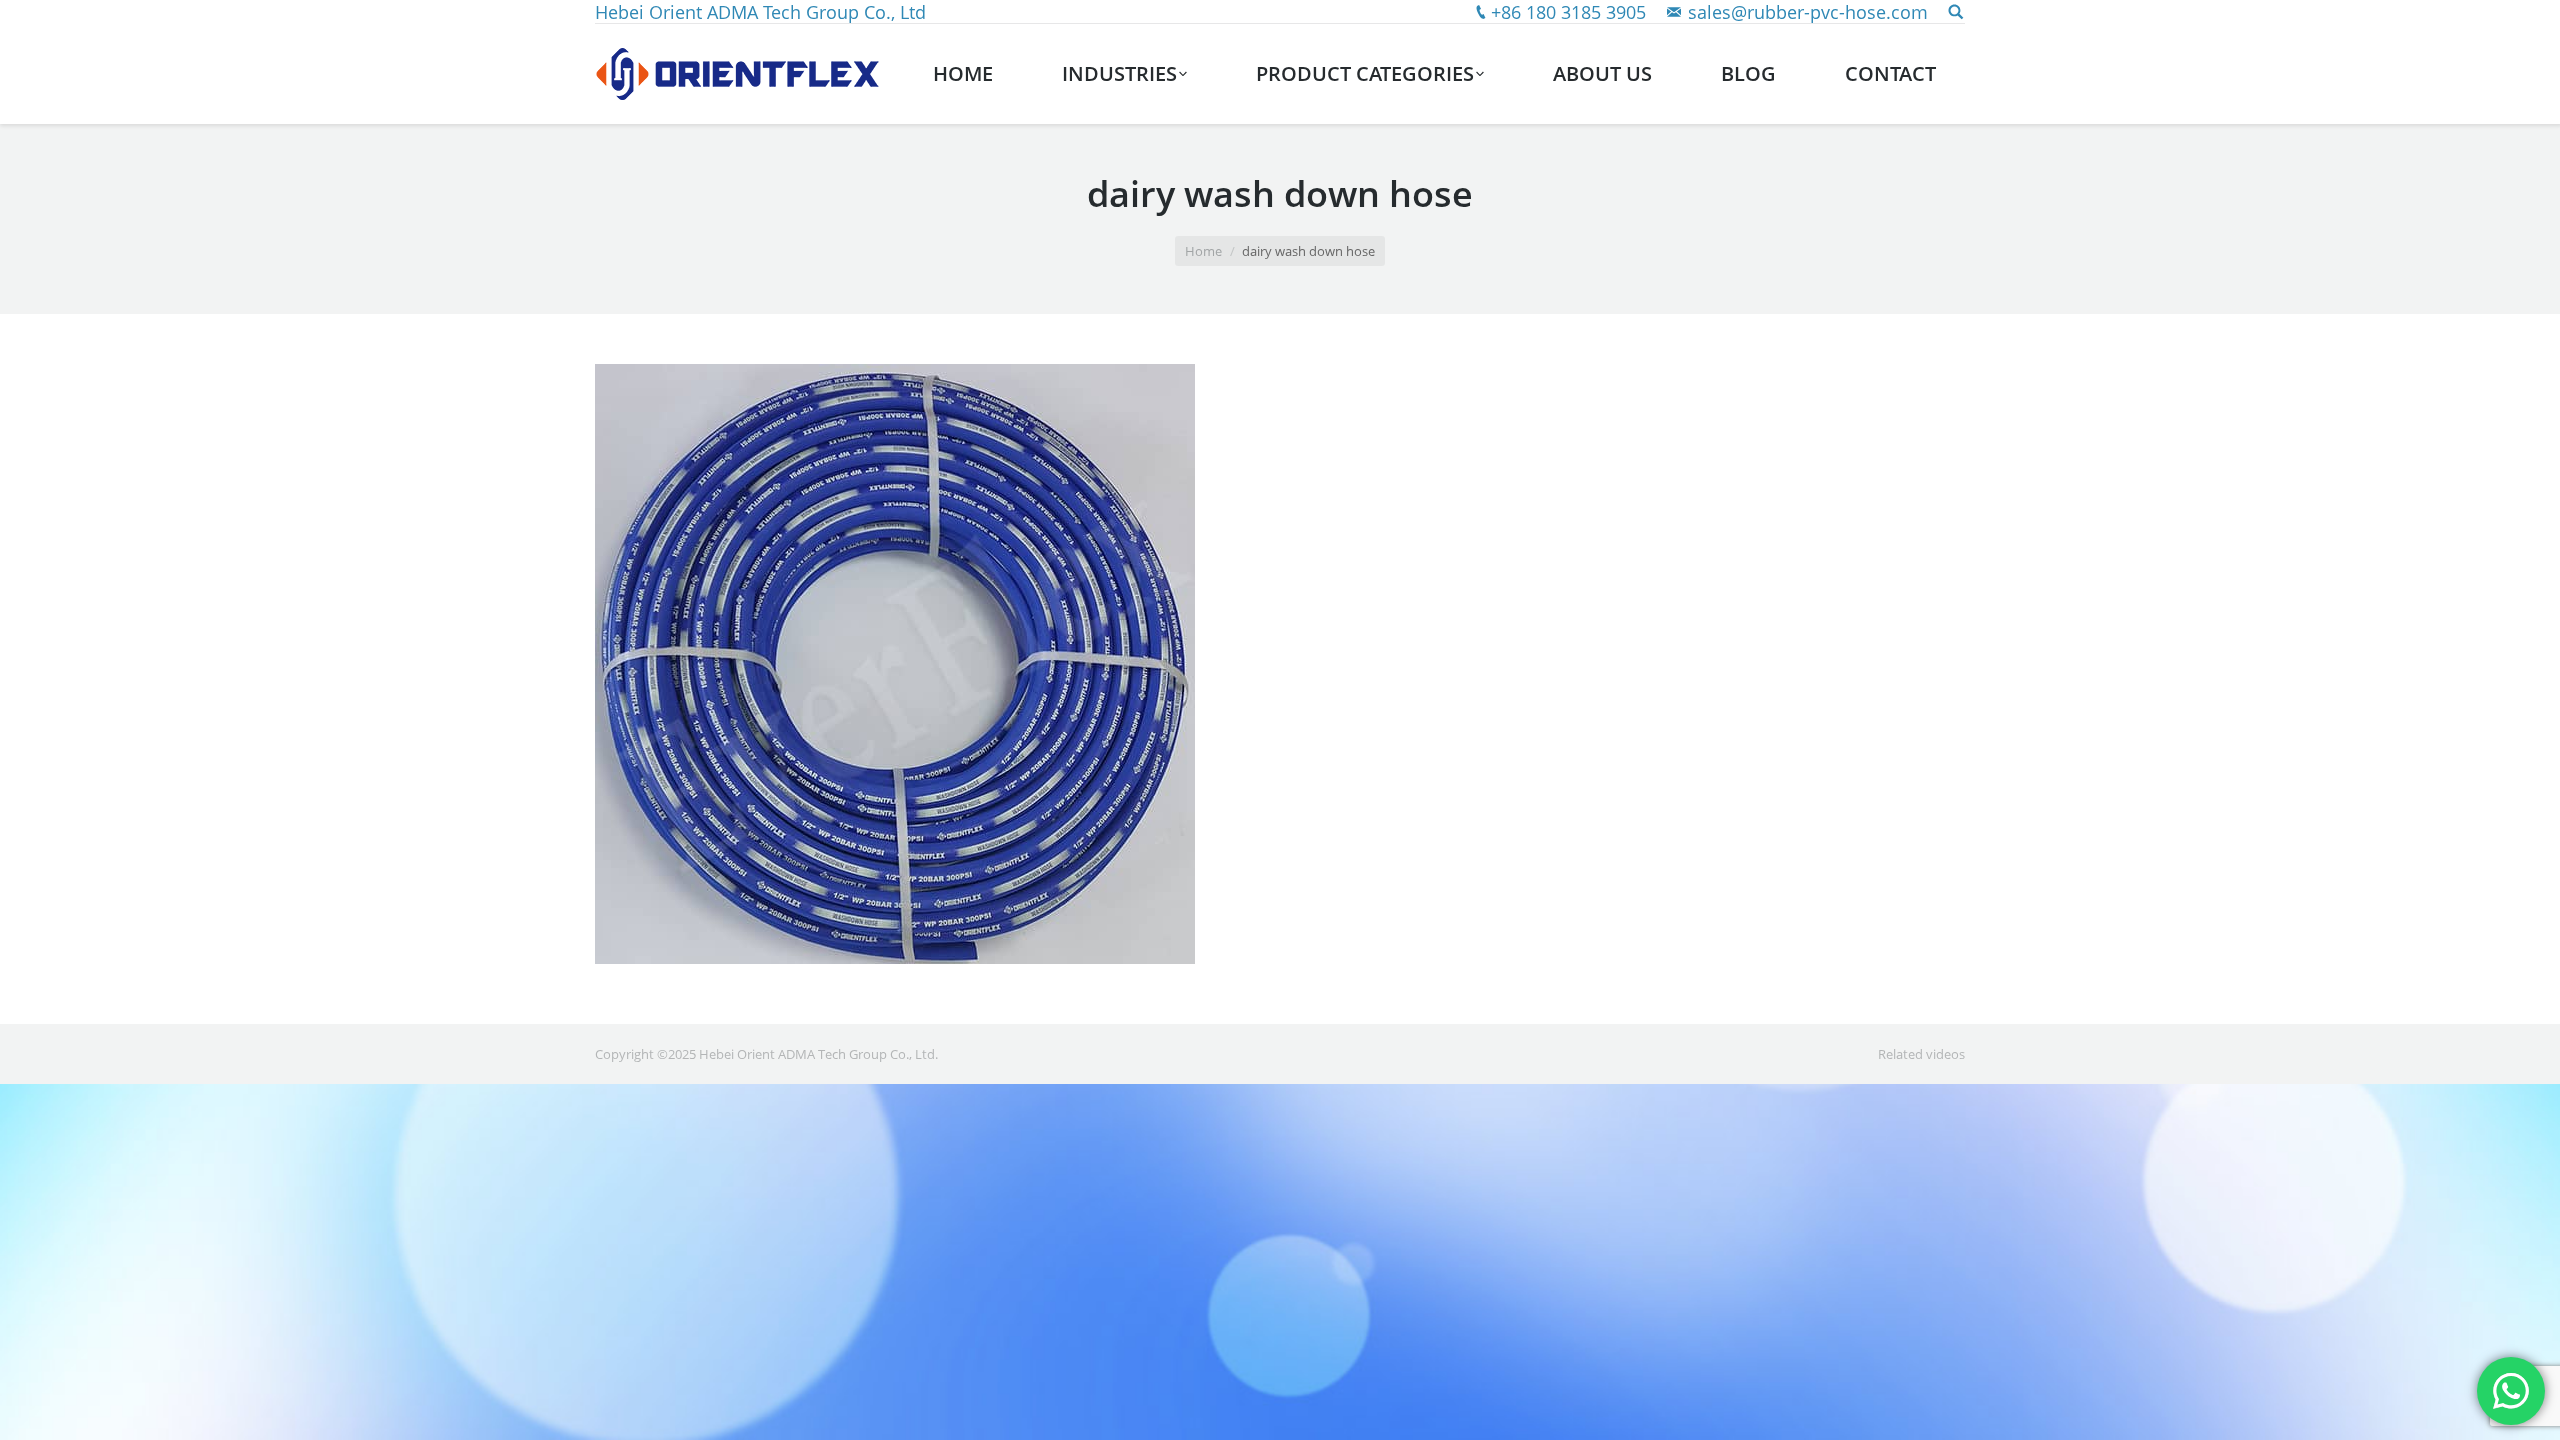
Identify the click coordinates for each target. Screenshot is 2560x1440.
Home (1203, 251)
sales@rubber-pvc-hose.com (1808, 12)
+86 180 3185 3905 (1568, 12)
